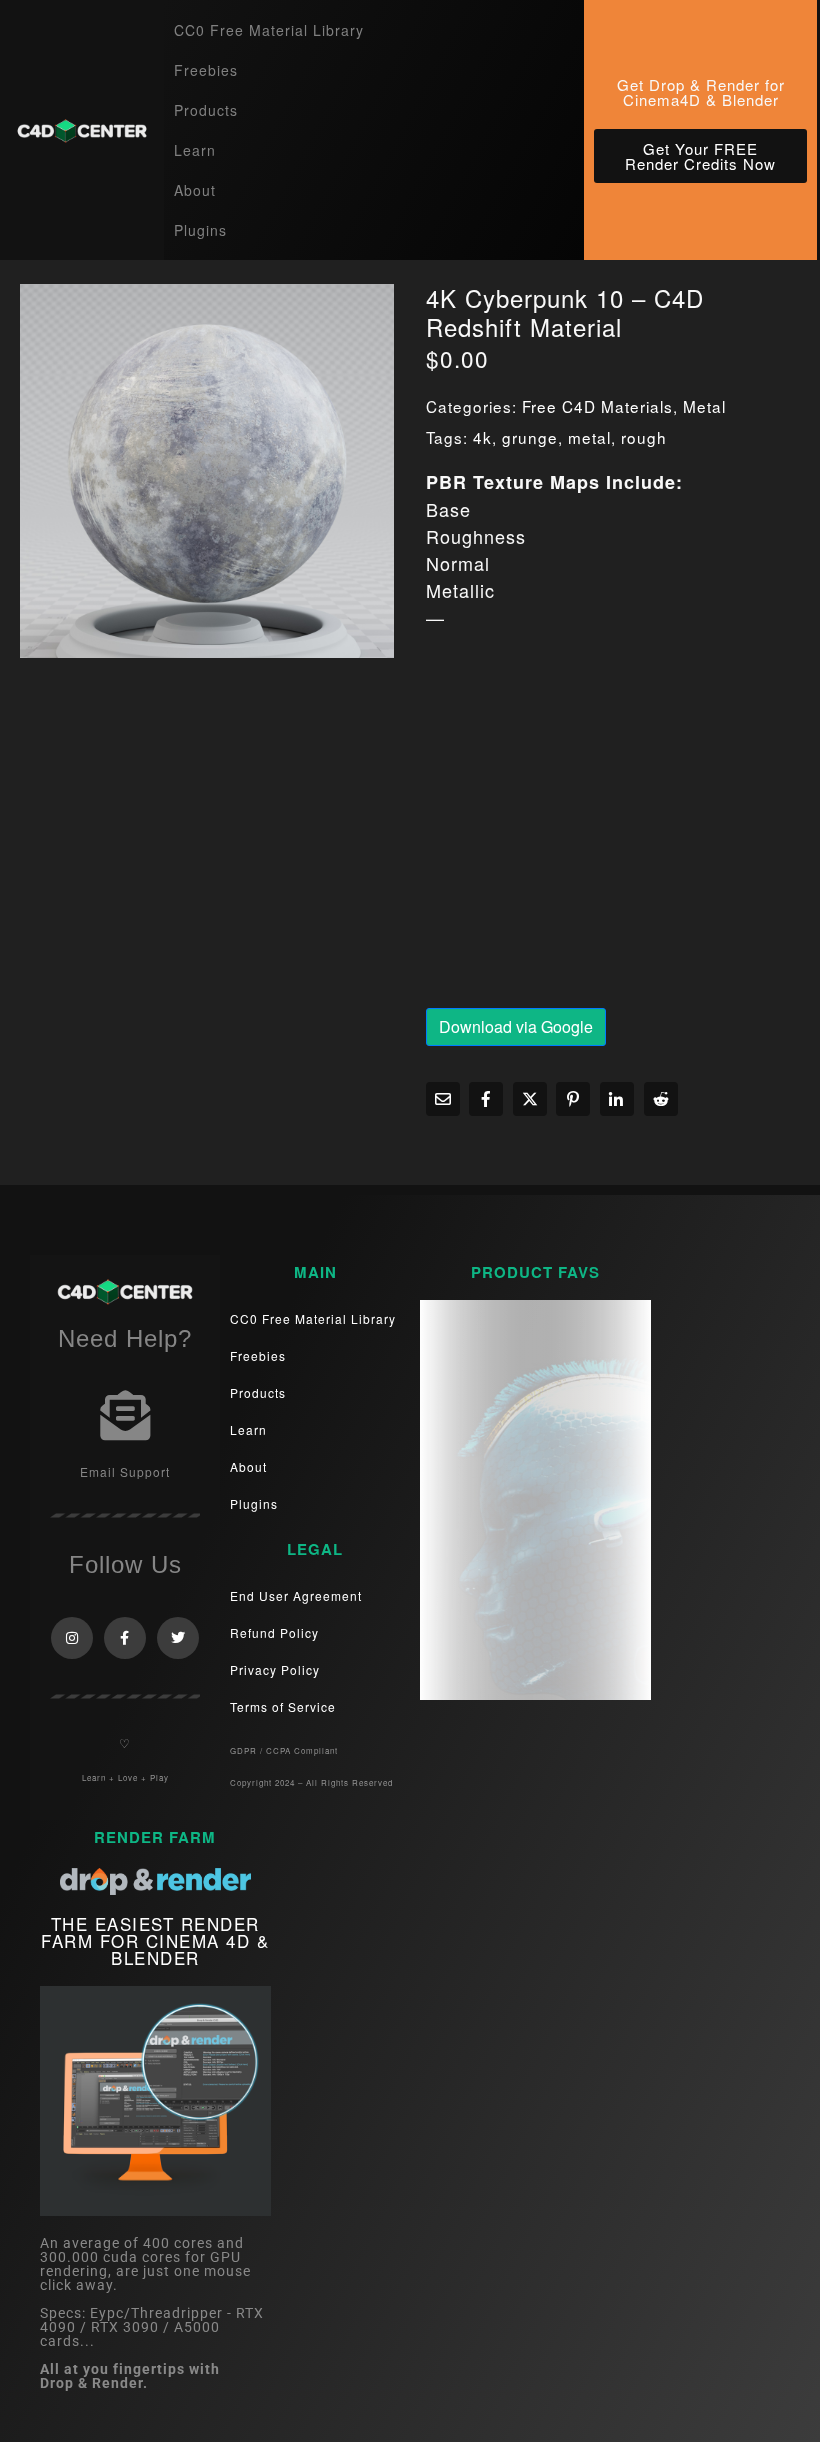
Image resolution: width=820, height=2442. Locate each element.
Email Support (125, 1471)
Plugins (200, 230)
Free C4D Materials (597, 406)
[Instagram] (72, 1638)
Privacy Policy (275, 1669)
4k (482, 437)
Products (206, 110)
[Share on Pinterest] (573, 1099)
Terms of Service (283, 1706)
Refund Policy (274, 1632)
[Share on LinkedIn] (617, 1099)
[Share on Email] (443, 1099)
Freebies (206, 70)
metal (589, 437)
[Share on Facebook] (486, 1099)
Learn (195, 150)
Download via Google (516, 1026)
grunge (530, 437)
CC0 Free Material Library (269, 30)
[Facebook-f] (125, 1638)
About (195, 190)
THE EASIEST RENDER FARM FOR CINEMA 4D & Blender (155, 1940)
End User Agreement (296, 1595)
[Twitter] (178, 1638)
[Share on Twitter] (530, 1099)
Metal (704, 406)
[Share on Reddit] (661, 1099)
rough (644, 437)
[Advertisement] (613, 825)
